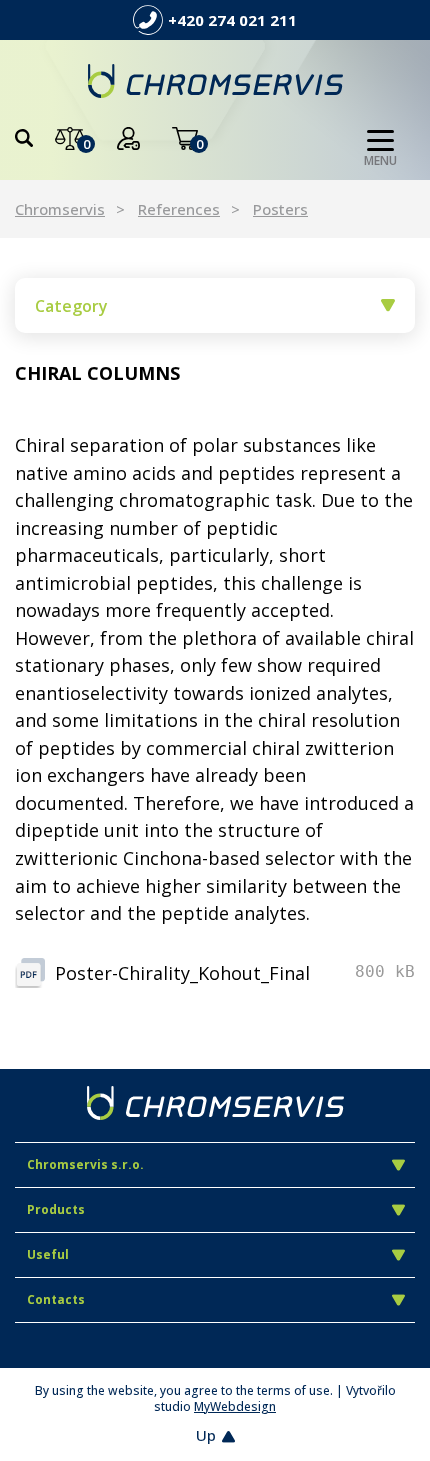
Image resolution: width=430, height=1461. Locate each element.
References (179, 209)
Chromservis (60, 209)
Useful (48, 1254)
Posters (280, 209)
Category (71, 306)
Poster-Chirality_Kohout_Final (182, 973)
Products (56, 1209)
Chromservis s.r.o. (85, 1164)
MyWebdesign (235, 1406)
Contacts (56, 1299)
